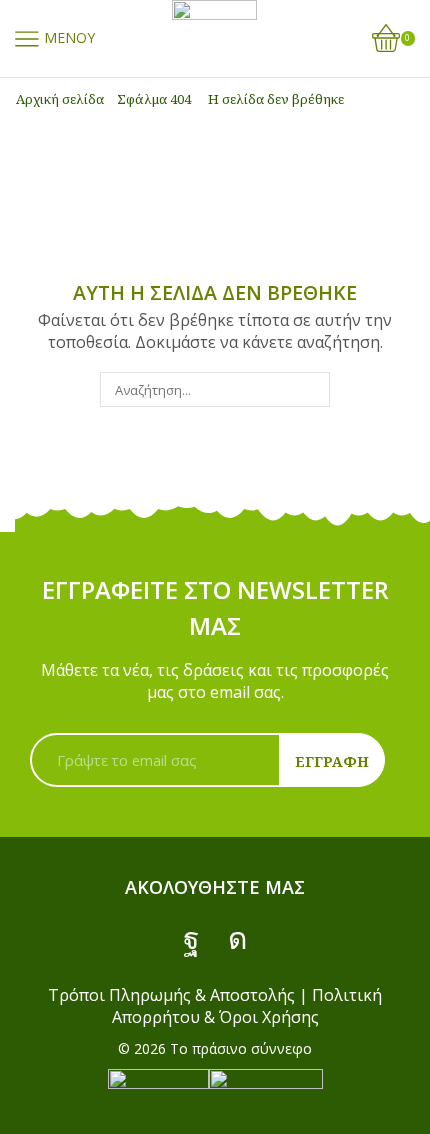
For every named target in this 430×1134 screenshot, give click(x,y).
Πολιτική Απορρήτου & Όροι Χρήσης (247, 1006)
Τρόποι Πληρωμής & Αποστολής (171, 995)
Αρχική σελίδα (60, 99)
